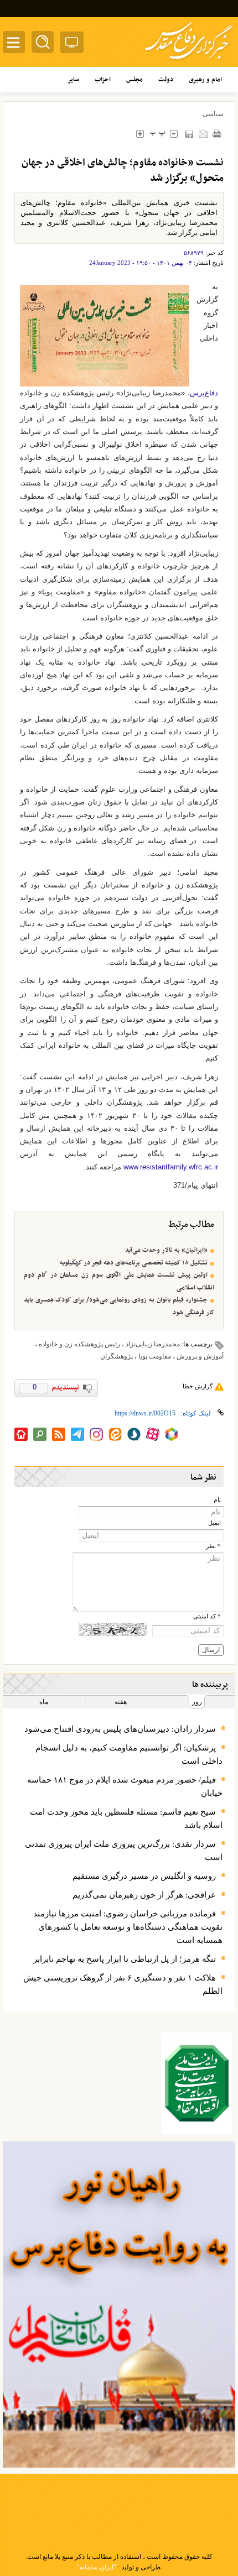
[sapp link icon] (134, 1434)
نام (217, 1500)
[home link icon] (21, 1434)
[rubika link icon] (172, 1434)
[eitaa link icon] (115, 1434)
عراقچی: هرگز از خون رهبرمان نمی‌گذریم (144, 1895)
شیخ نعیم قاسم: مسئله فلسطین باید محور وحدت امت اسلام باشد (126, 1819)
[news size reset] (157, 134)
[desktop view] (72, 45)
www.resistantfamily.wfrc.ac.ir (171, 1167)
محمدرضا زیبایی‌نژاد (153, 1344)
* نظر (213, 1546)
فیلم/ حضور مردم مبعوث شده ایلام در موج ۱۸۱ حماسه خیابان (125, 1786)
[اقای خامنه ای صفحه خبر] (197, 2083)
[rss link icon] (59, 1434)
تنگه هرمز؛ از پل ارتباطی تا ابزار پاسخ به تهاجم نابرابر (125, 1959)
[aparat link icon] (153, 1434)
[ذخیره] (189, 134)
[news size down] (174, 134)
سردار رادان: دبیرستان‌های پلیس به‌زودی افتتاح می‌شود (120, 1729)
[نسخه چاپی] (217, 134)
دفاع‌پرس (204, 393)
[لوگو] (189, 61)
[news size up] (140, 134)
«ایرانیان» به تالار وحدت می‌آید (166, 1250)
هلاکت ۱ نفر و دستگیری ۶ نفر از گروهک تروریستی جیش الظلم (123, 1984)
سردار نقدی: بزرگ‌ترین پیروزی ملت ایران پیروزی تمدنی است (124, 1851)
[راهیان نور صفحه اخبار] (119, 2305)
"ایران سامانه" (97, 2567)
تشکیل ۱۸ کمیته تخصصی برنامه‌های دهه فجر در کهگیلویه (134, 1263)
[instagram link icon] (96, 1434)
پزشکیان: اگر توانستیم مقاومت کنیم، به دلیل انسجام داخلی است (129, 1754)
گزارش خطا (198, 1386)
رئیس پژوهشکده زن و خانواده (79, 1344)
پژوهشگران (117, 1356)
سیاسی (213, 114)
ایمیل (214, 1523)
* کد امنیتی (207, 1616)
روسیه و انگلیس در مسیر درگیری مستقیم (144, 1876)
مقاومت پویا (155, 1356)
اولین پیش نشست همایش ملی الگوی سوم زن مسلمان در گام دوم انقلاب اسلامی (119, 1281)
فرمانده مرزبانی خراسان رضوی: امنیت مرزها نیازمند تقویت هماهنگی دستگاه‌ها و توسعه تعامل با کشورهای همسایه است (128, 1927)
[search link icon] (40, 1434)
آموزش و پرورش (200, 1356)
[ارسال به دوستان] (203, 134)
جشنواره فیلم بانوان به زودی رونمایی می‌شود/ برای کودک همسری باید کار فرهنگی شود (119, 1306)
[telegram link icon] (77, 1434)
